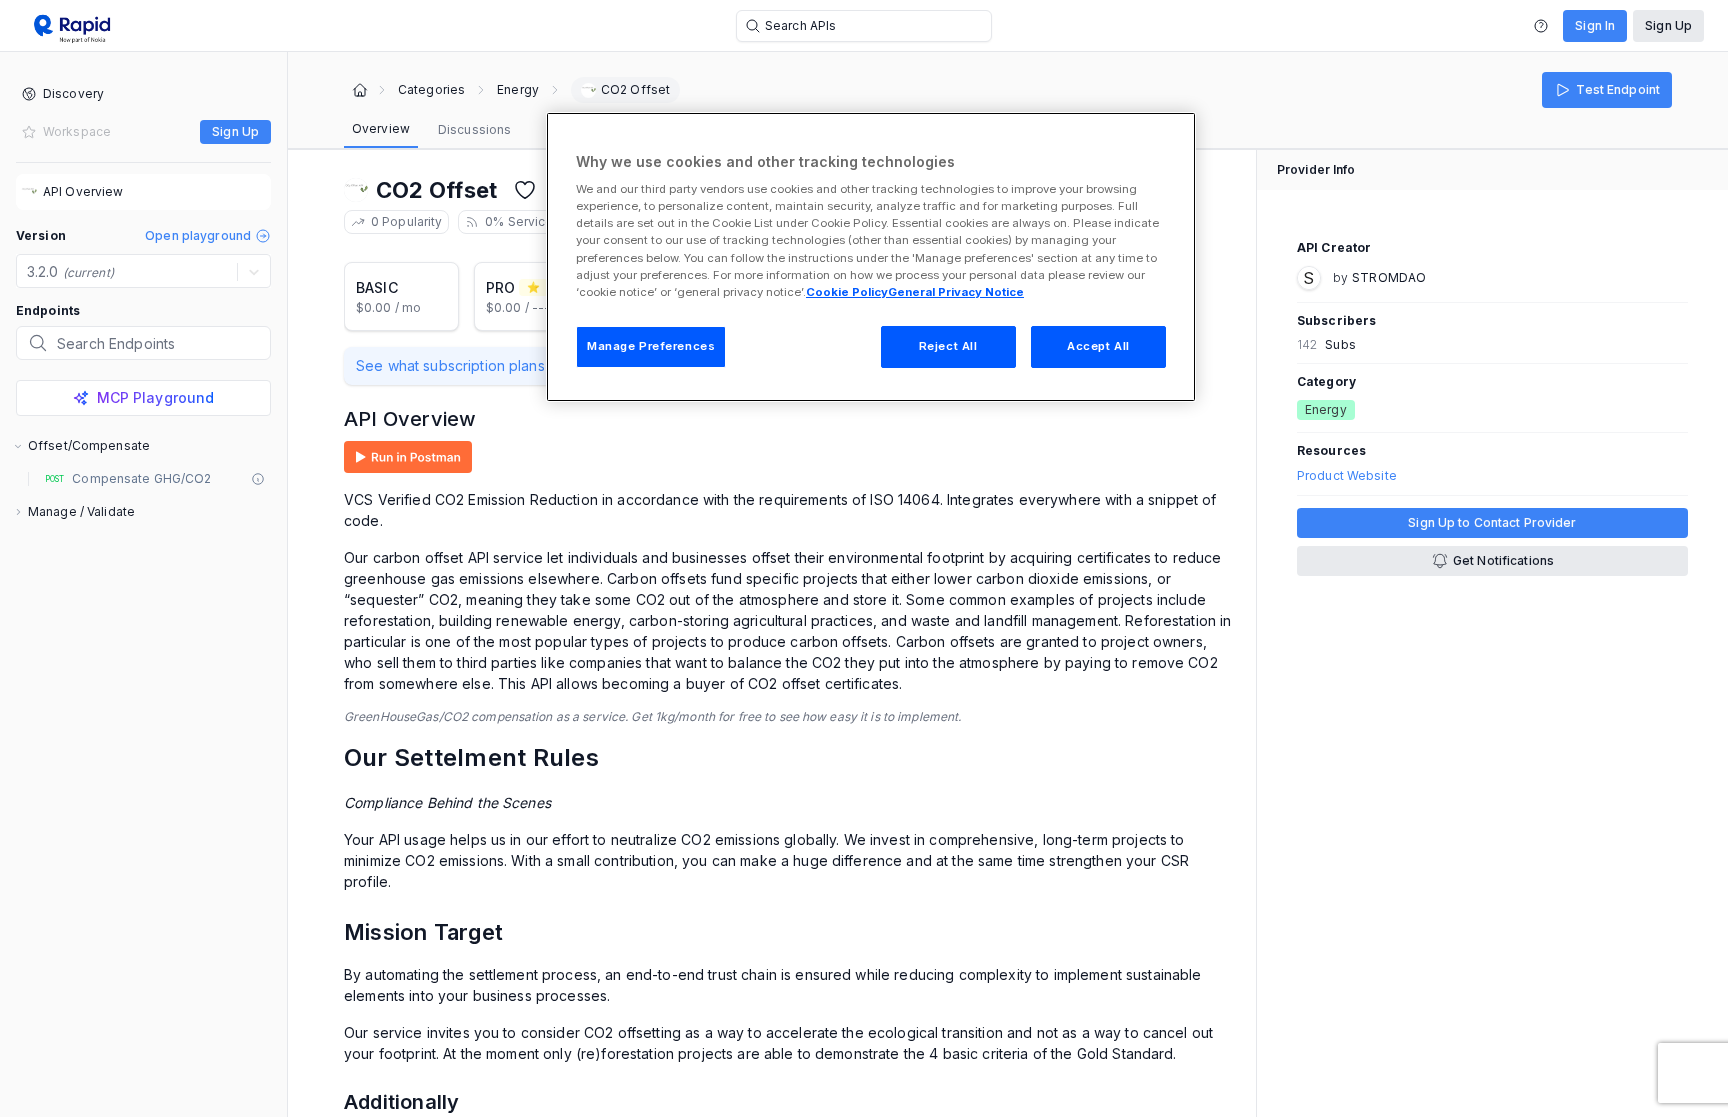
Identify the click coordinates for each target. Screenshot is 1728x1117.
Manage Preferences (651, 346)
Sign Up (1668, 25)
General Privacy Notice (956, 292)
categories (431, 90)
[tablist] (431, 130)
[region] (871, 257)
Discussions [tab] (474, 129)
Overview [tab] (381, 128)
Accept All (1098, 346)
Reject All (948, 346)
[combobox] (29, 272)
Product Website (1347, 476)
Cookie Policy (847, 292)
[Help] (1541, 26)
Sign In (1595, 25)
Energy (518, 90)
